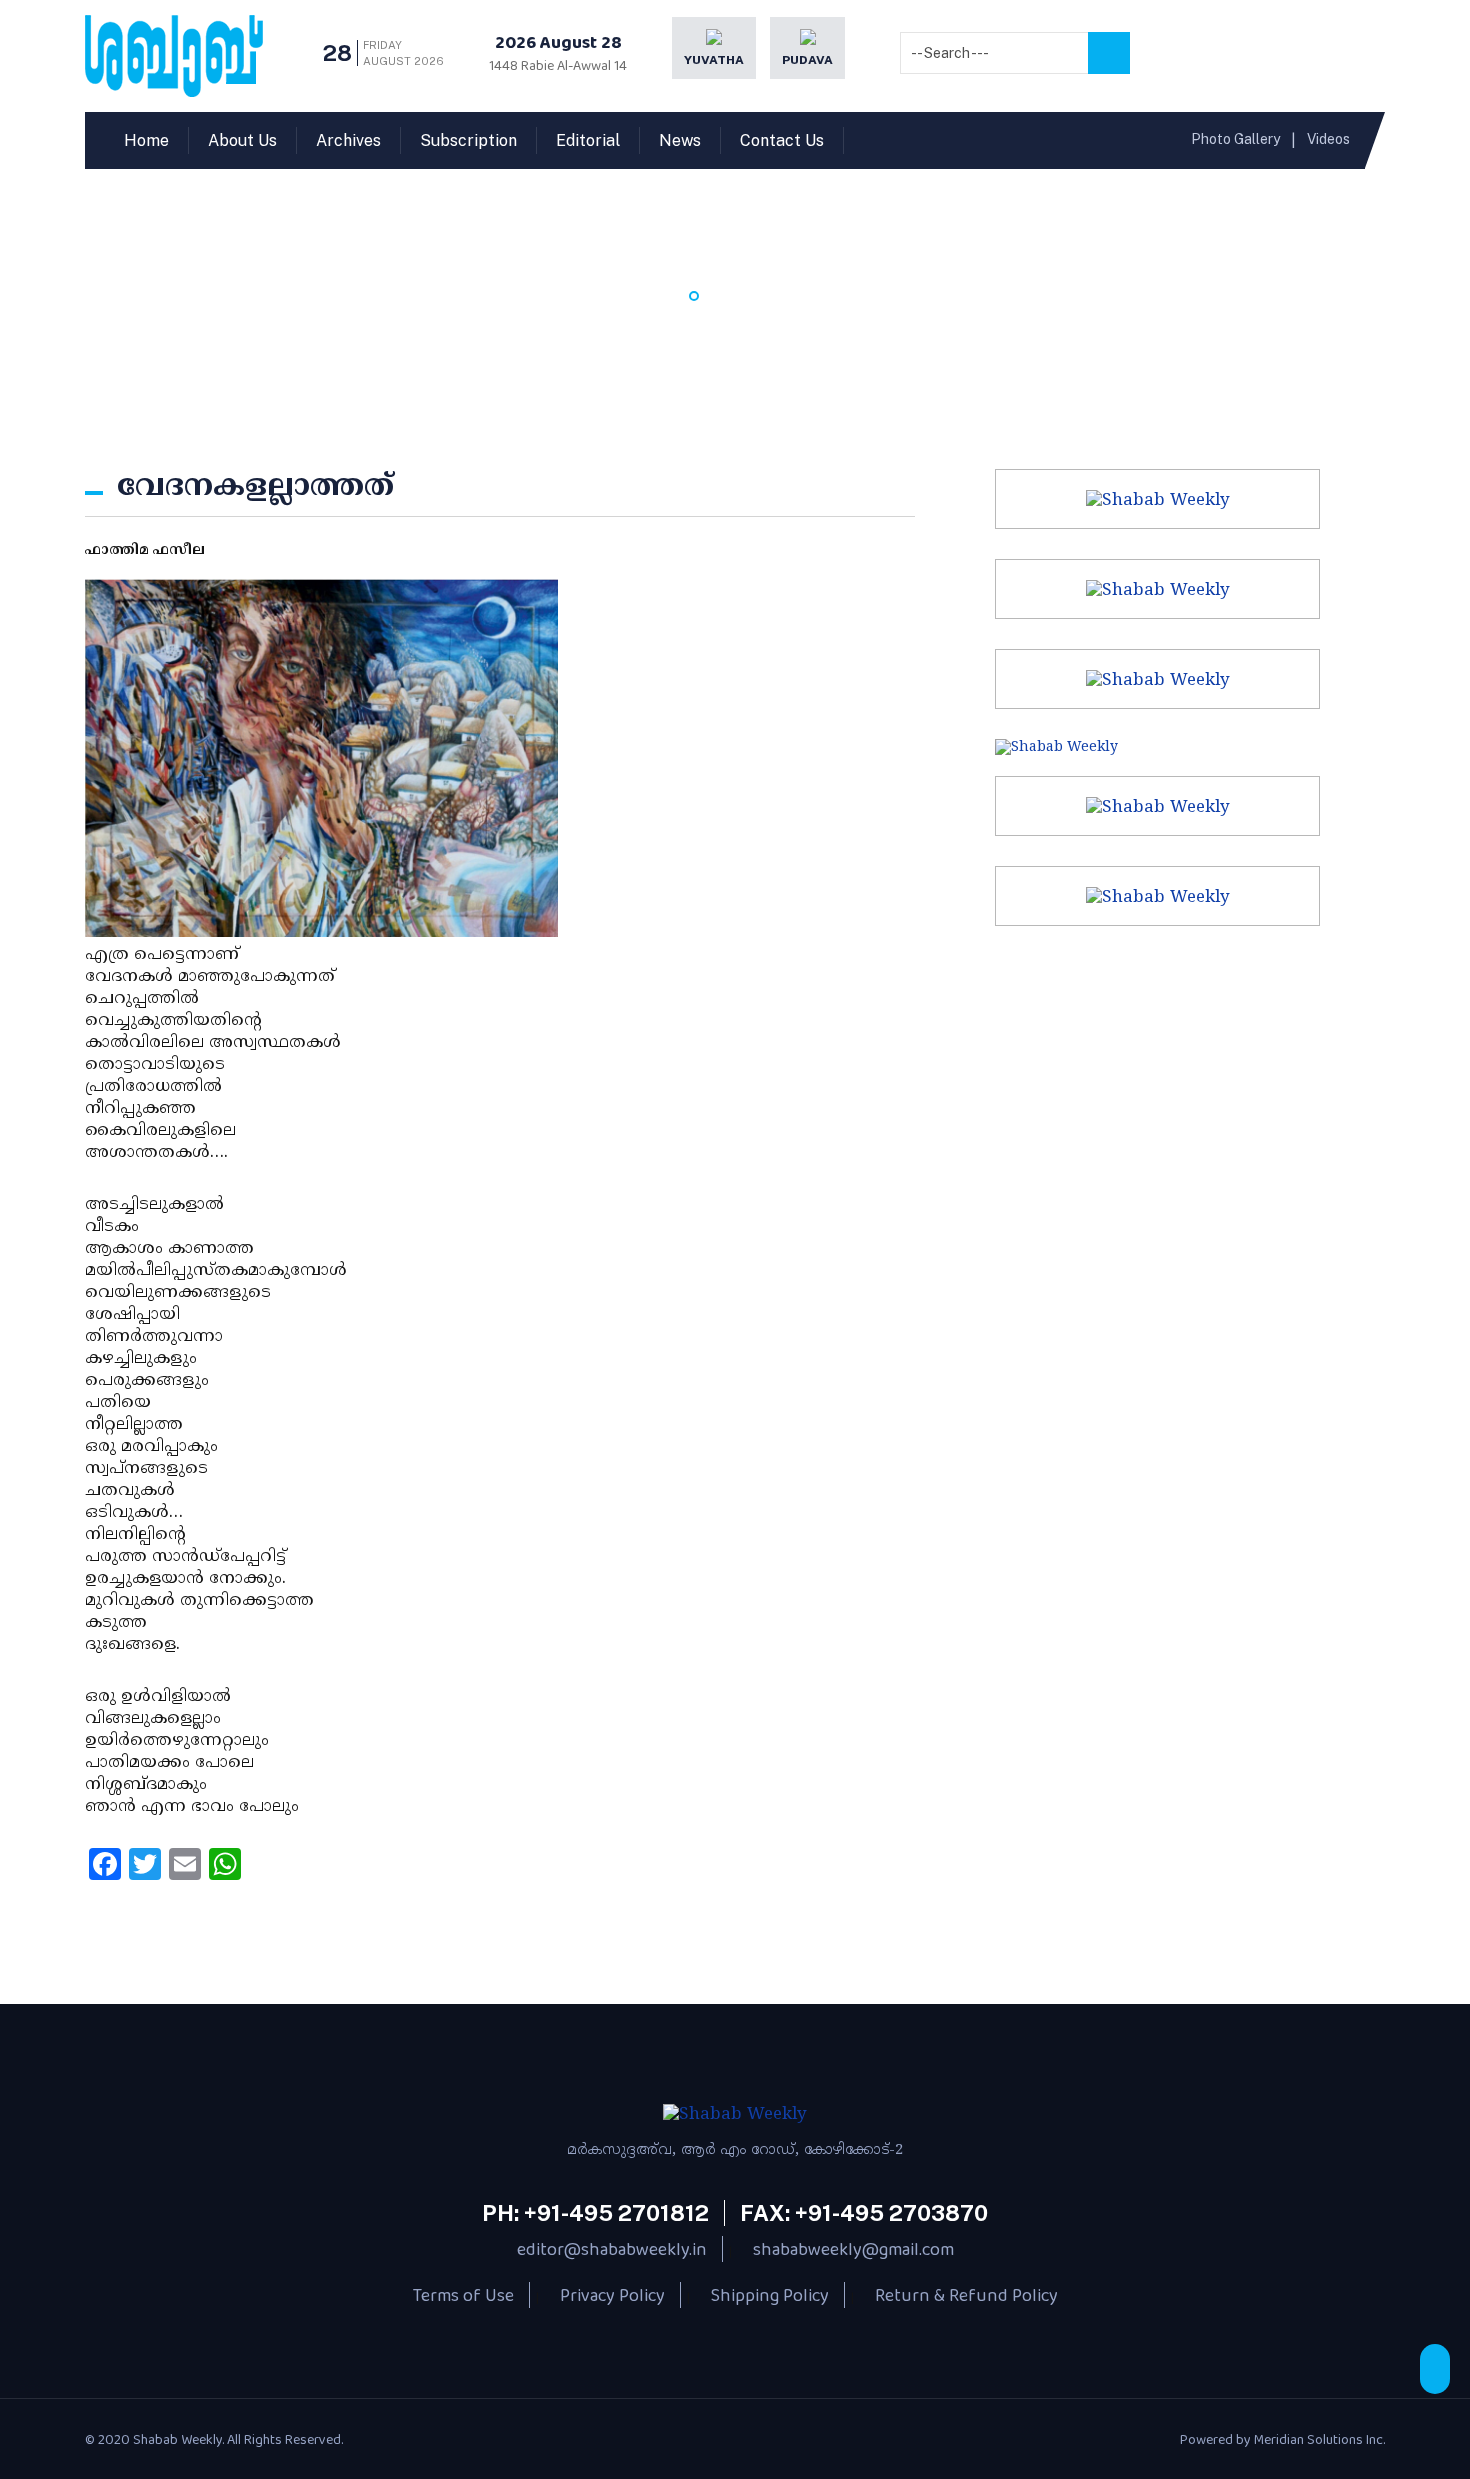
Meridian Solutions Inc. (1319, 2439)
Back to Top (1435, 2369)
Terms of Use (463, 2295)
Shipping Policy (770, 2295)
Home (146, 140)
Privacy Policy (612, 2295)
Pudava (807, 60)
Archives (348, 140)
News (680, 140)
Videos (1328, 139)
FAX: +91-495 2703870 (864, 2213)
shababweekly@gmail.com (853, 2249)
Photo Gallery (1235, 139)
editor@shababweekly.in (612, 2249)
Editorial (588, 140)
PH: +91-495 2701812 (595, 2213)
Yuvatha (714, 60)
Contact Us (782, 140)
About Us (242, 140)
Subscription (468, 140)
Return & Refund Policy (966, 2295)
